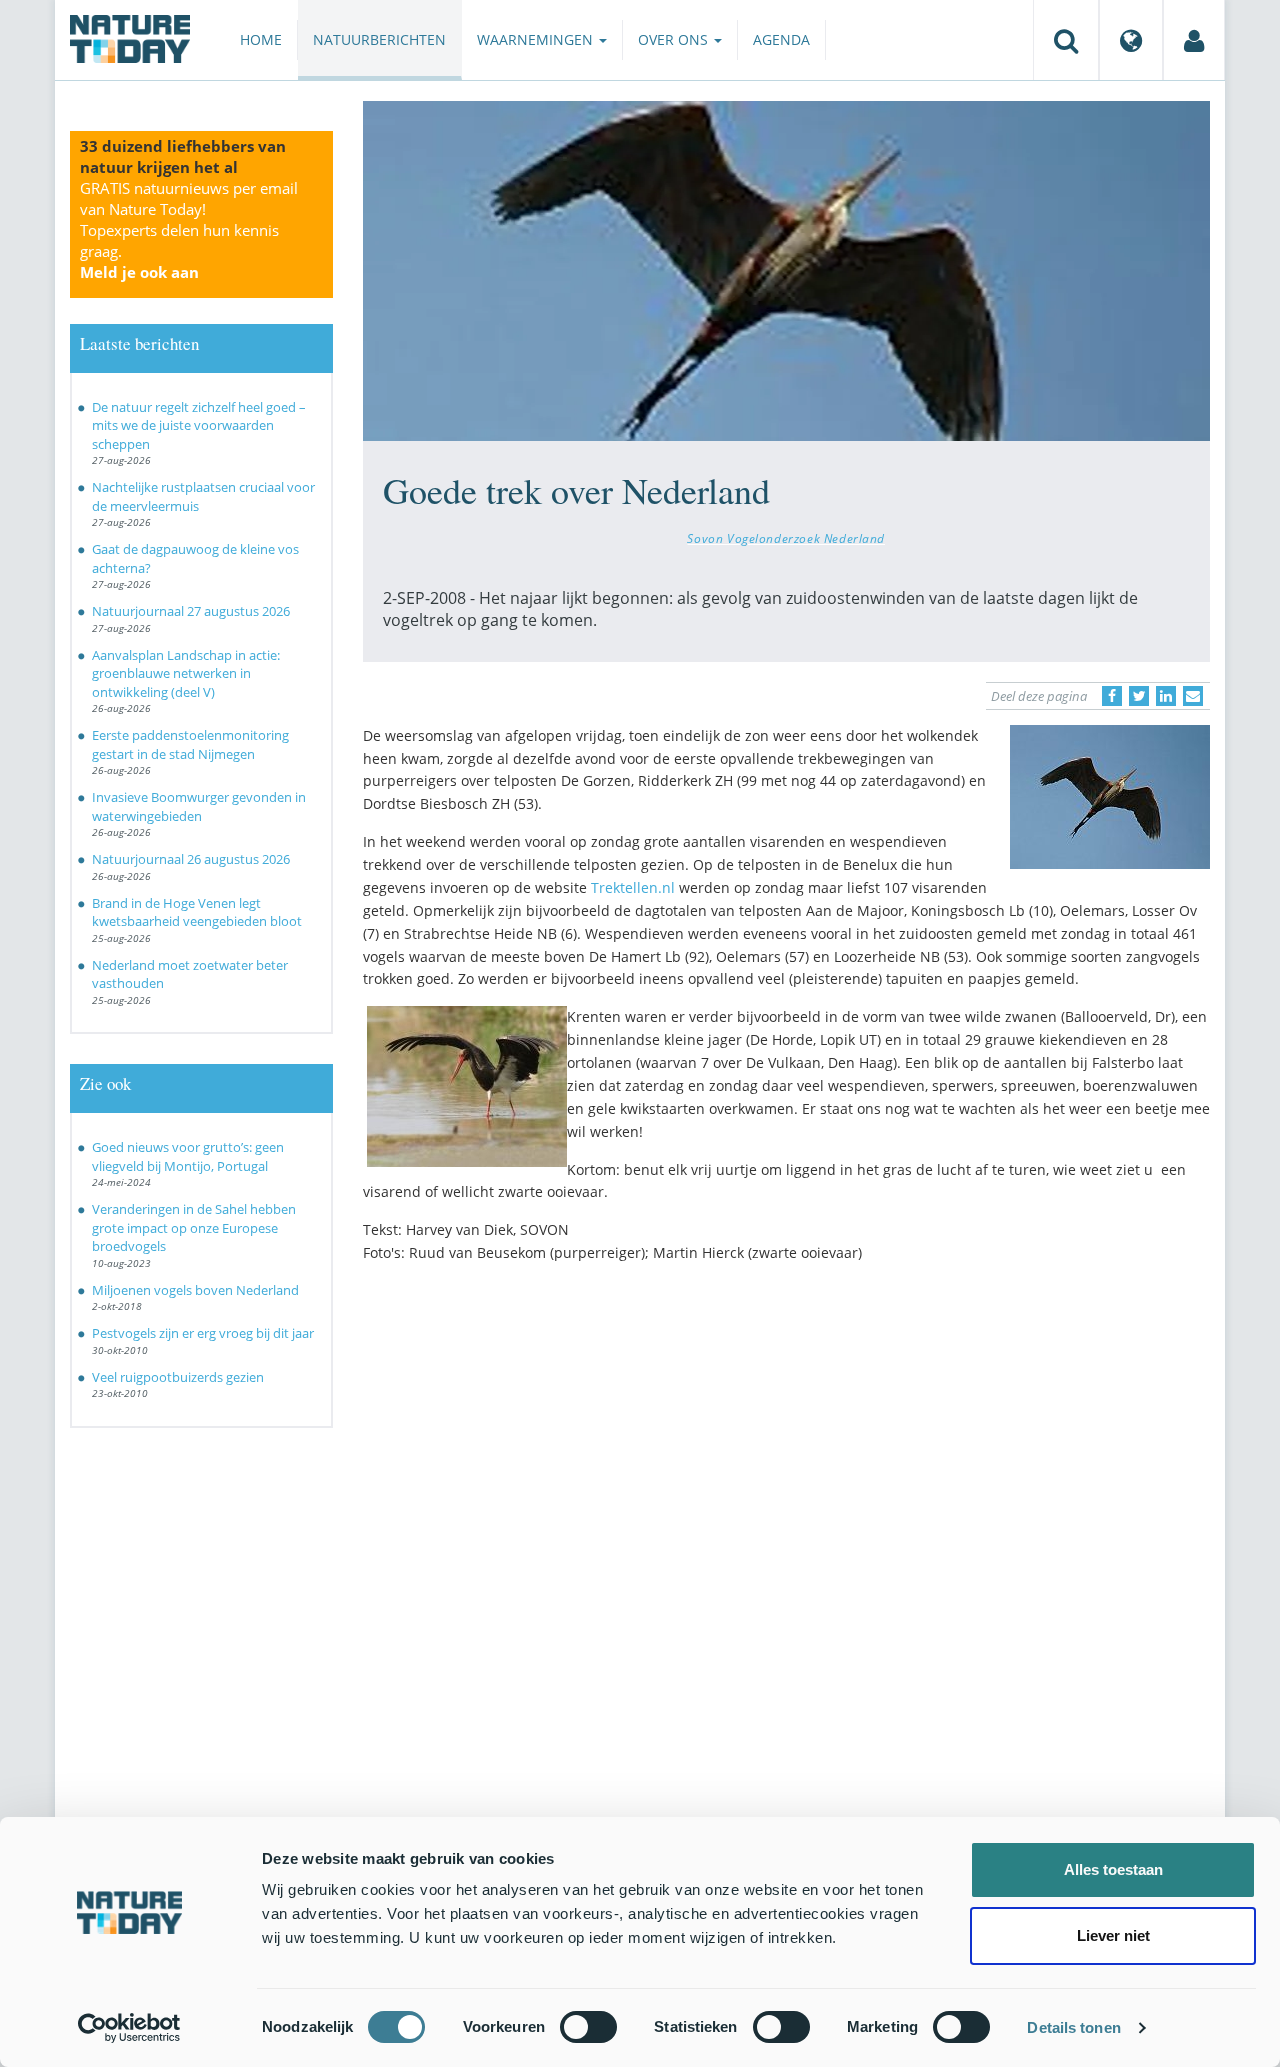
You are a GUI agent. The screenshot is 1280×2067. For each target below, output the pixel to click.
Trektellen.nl (633, 887)
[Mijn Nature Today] (1194, 40)
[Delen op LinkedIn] (1166, 696)
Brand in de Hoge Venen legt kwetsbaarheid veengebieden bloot (197, 912)
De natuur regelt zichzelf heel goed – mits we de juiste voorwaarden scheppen (199, 425)
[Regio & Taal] (1131, 40)
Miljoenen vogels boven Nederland (195, 1290)
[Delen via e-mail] (1193, 696)
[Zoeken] (1066, 40)
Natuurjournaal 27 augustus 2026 (191, 611)
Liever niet (1113, 1935)
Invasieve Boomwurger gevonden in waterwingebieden (199, 806)
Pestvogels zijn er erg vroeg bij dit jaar (203, 1333)
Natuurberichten (379, 39)
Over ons (675, 39)
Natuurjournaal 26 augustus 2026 (191, 859)
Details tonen (1073, 2027)
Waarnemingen (537, 39)
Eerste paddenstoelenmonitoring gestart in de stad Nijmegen (190, 744)
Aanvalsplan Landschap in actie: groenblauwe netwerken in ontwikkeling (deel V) (186, 673)
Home (261, 39)
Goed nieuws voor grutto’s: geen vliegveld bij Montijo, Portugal (188, 1156)
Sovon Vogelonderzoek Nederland (786, 538)
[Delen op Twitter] (1139, 696)
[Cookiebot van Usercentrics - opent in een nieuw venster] (129, 2028)
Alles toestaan (1113, 1869)
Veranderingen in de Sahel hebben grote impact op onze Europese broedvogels (194, 1227)
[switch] (588, 2027)
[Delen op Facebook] (1112, 696)
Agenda (781, 39)
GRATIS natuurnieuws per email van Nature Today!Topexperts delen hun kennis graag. (189, 230)
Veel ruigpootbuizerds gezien (178, 1377)
